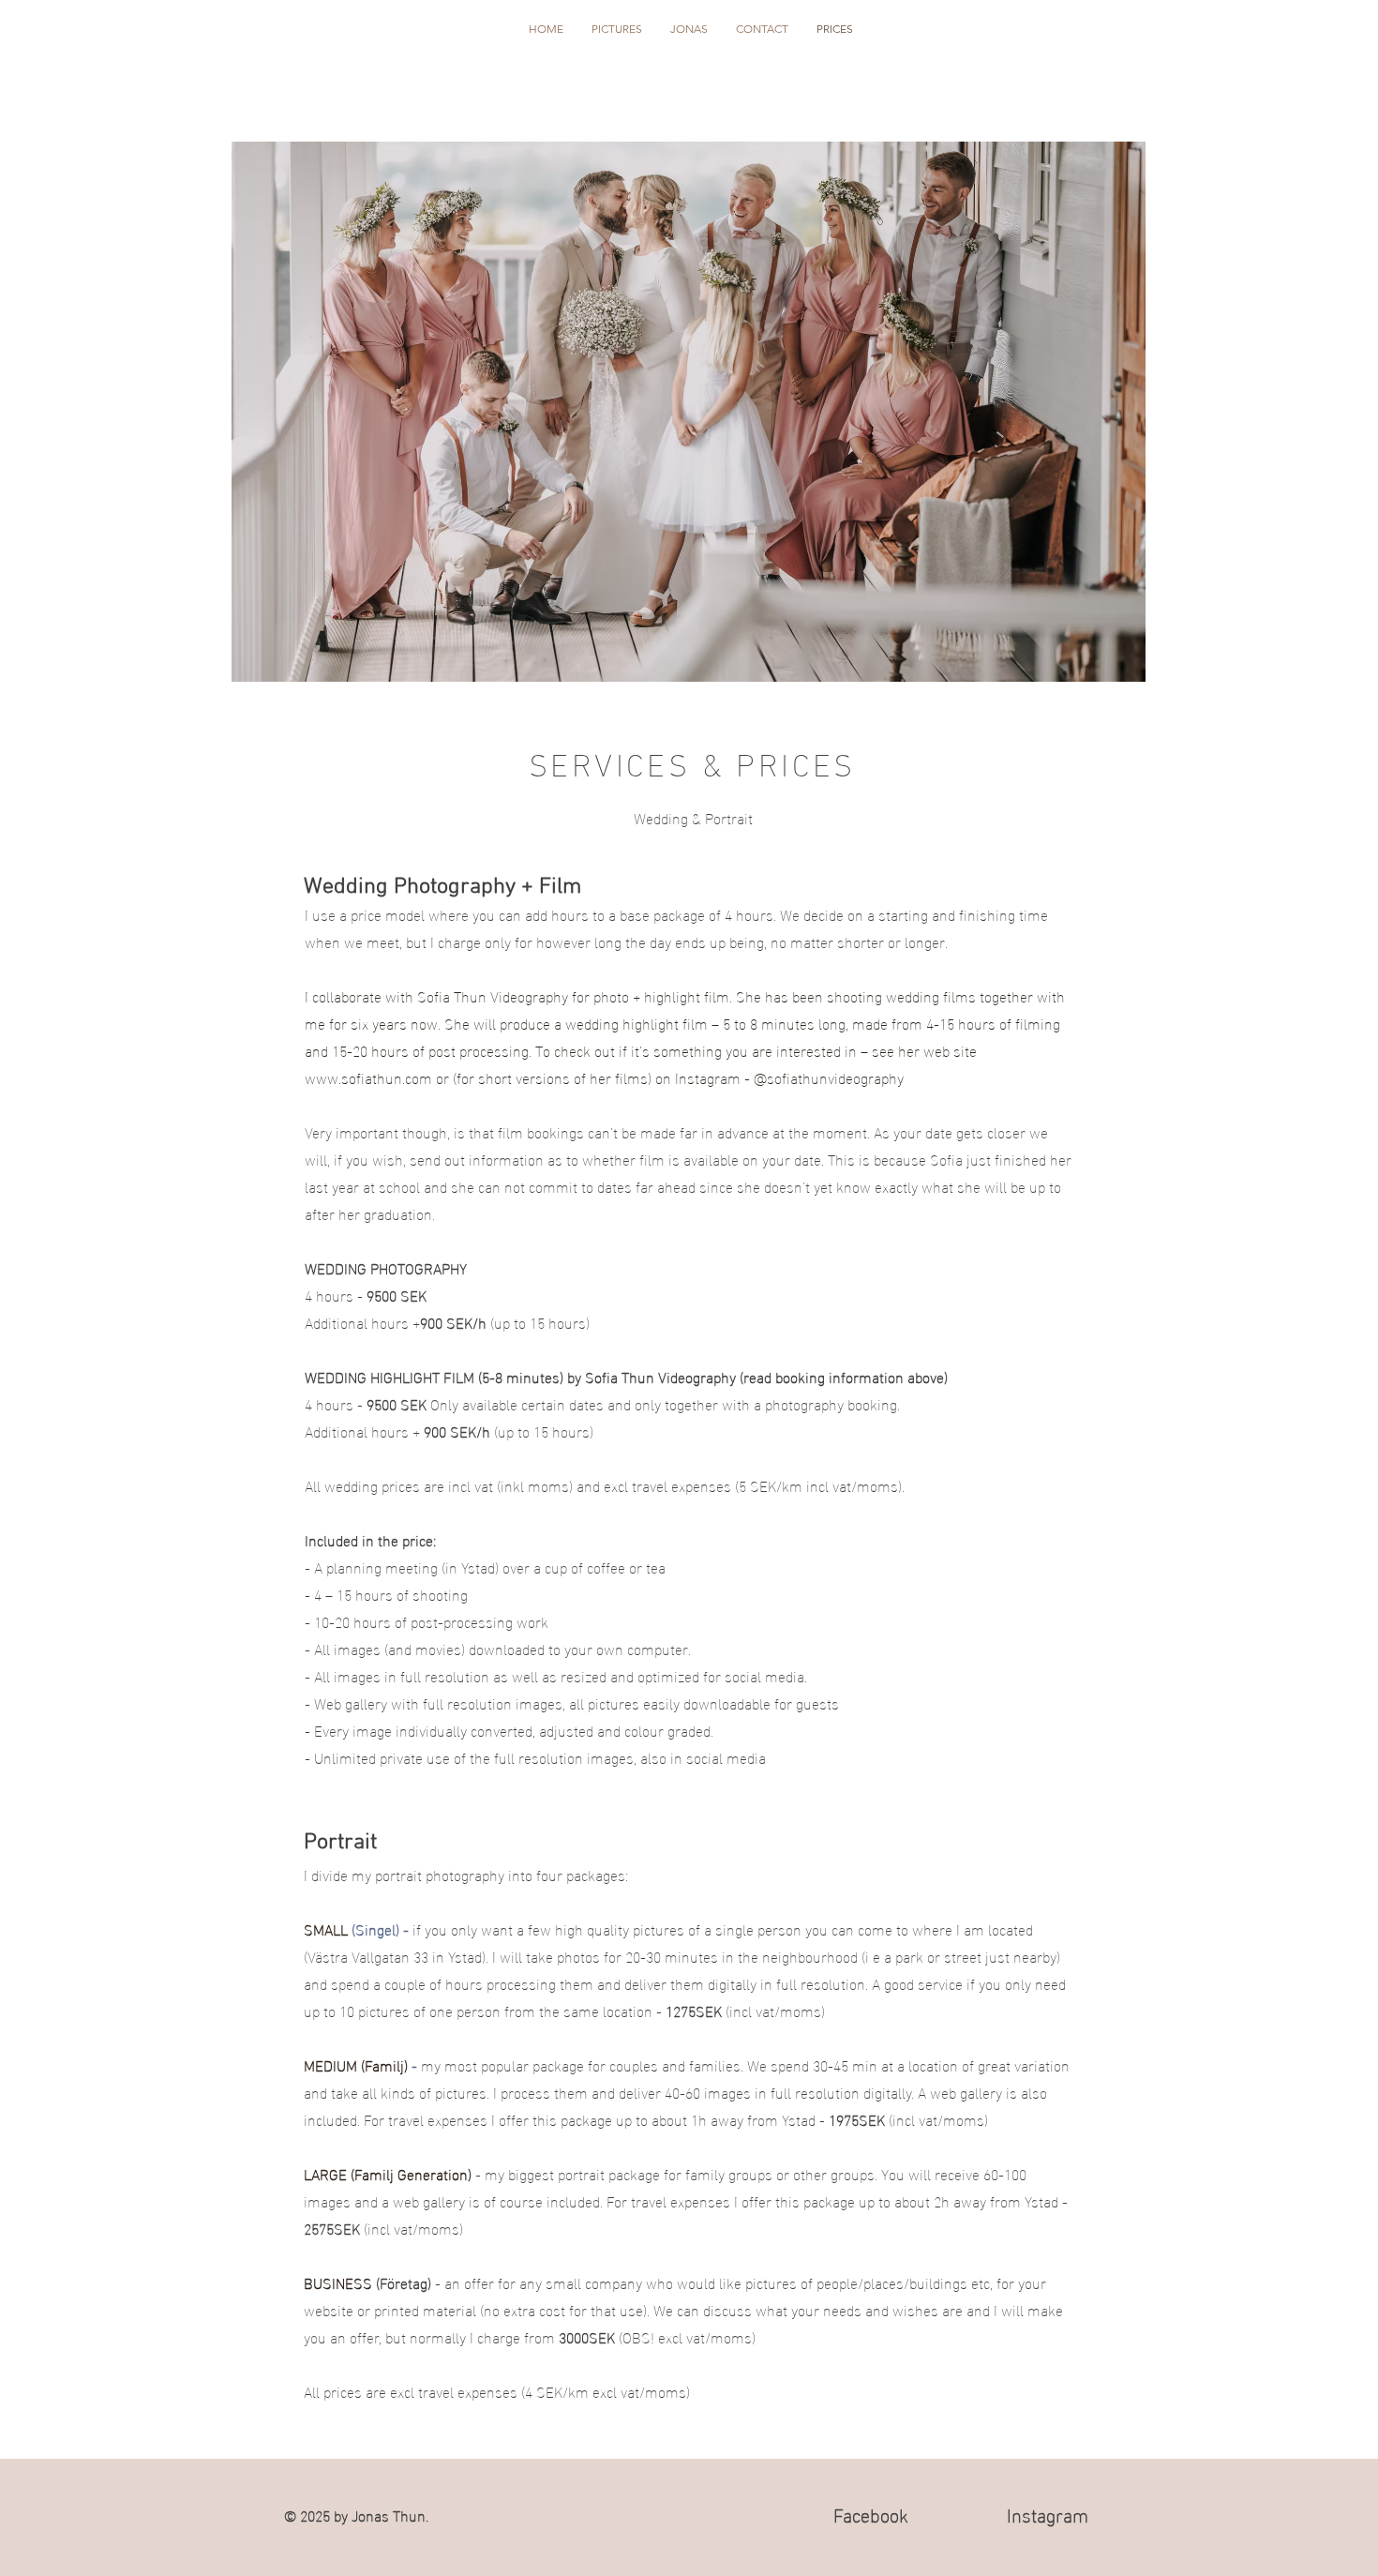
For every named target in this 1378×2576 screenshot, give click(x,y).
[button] (617, 29)
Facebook (871, 2513)
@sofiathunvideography (829, 1077)
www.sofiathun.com (368, 1077)
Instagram (1048, 2513)
